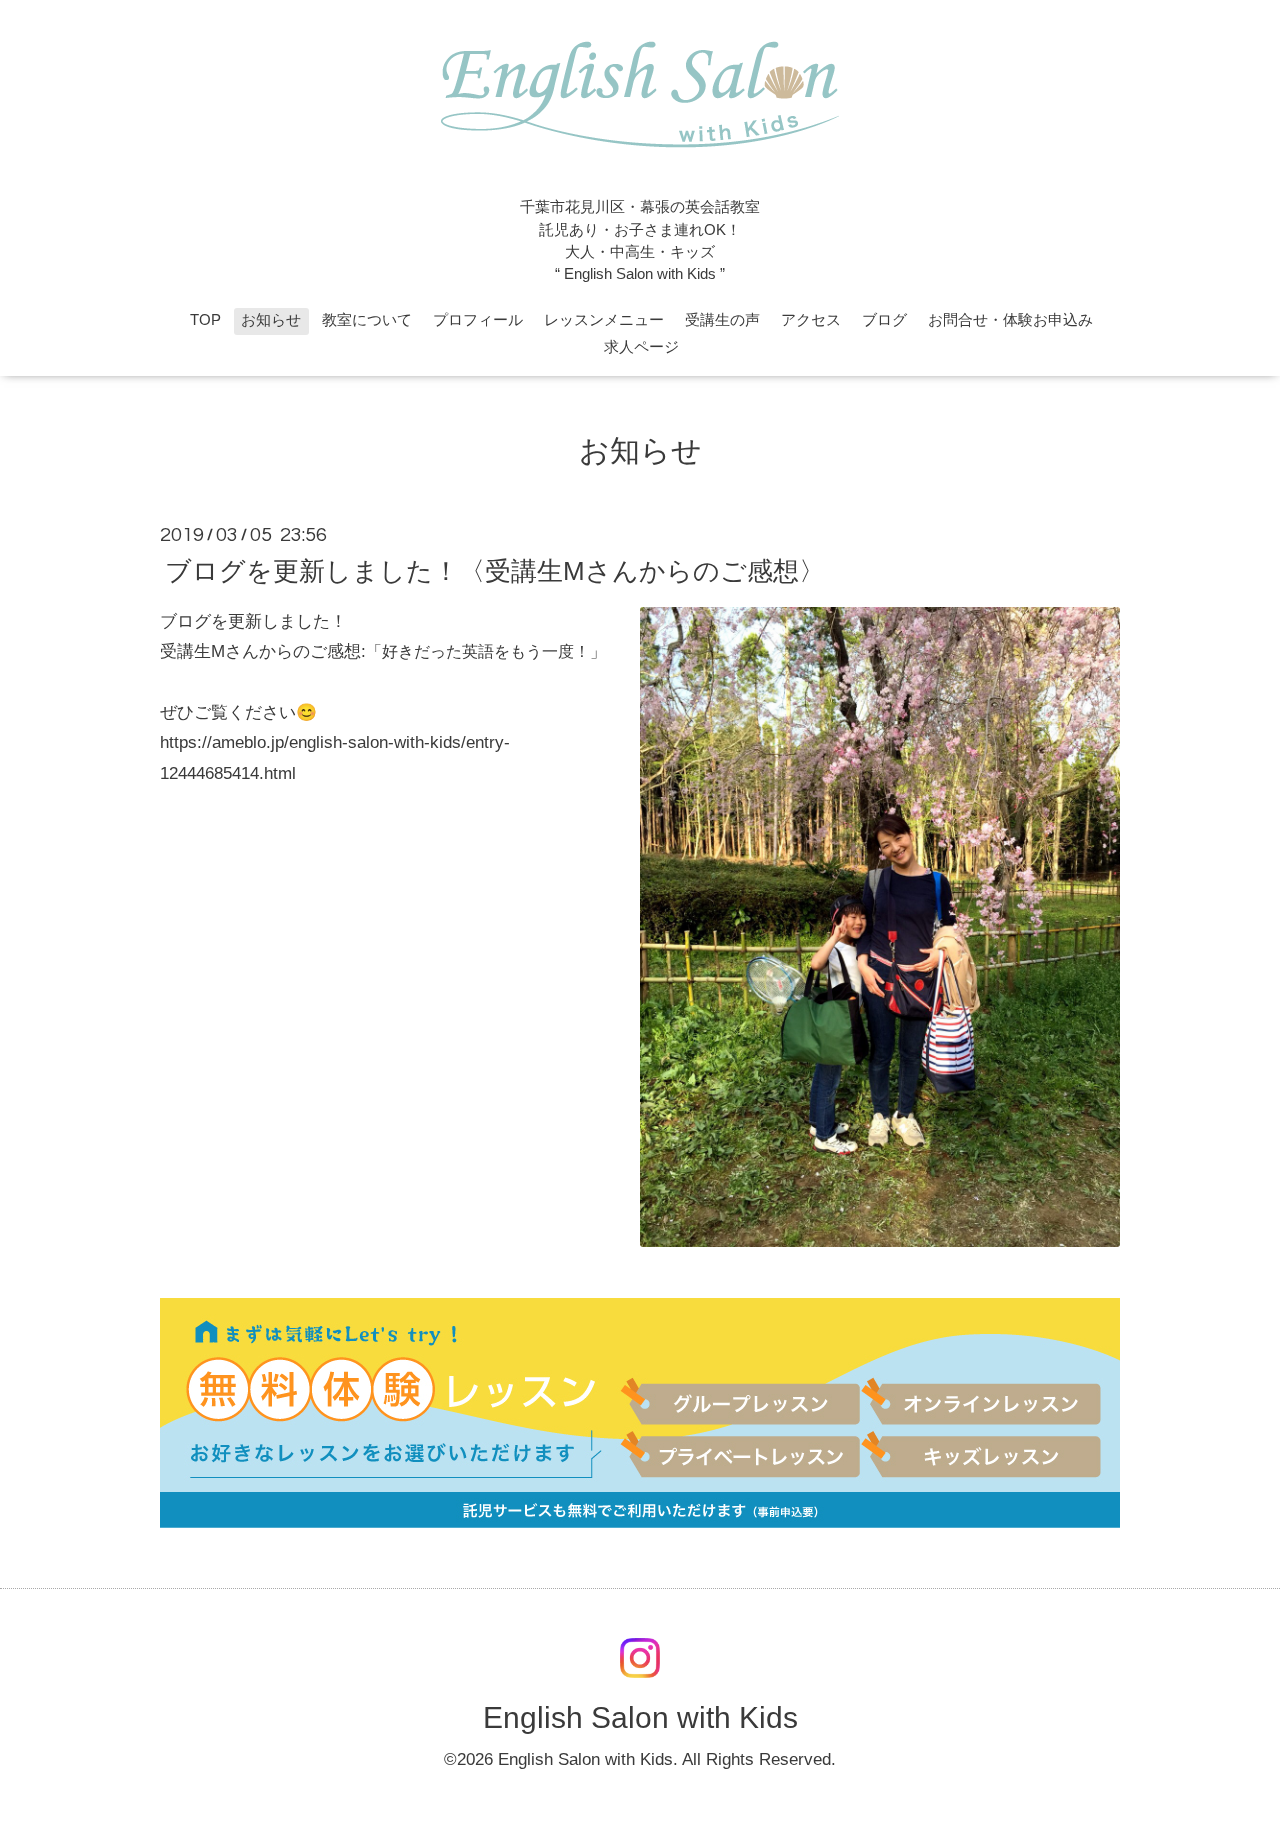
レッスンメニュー (604, 320)
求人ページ (641, 347)
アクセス (811, 320)
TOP (205, 320)
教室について (367, 320)
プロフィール (478, 320)
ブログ (884, 320)
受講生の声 (722, 320)
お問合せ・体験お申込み (1010, 320)
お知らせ (271, 320)
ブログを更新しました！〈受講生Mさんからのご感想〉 (495, 571)
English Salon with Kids (640, 1717)
